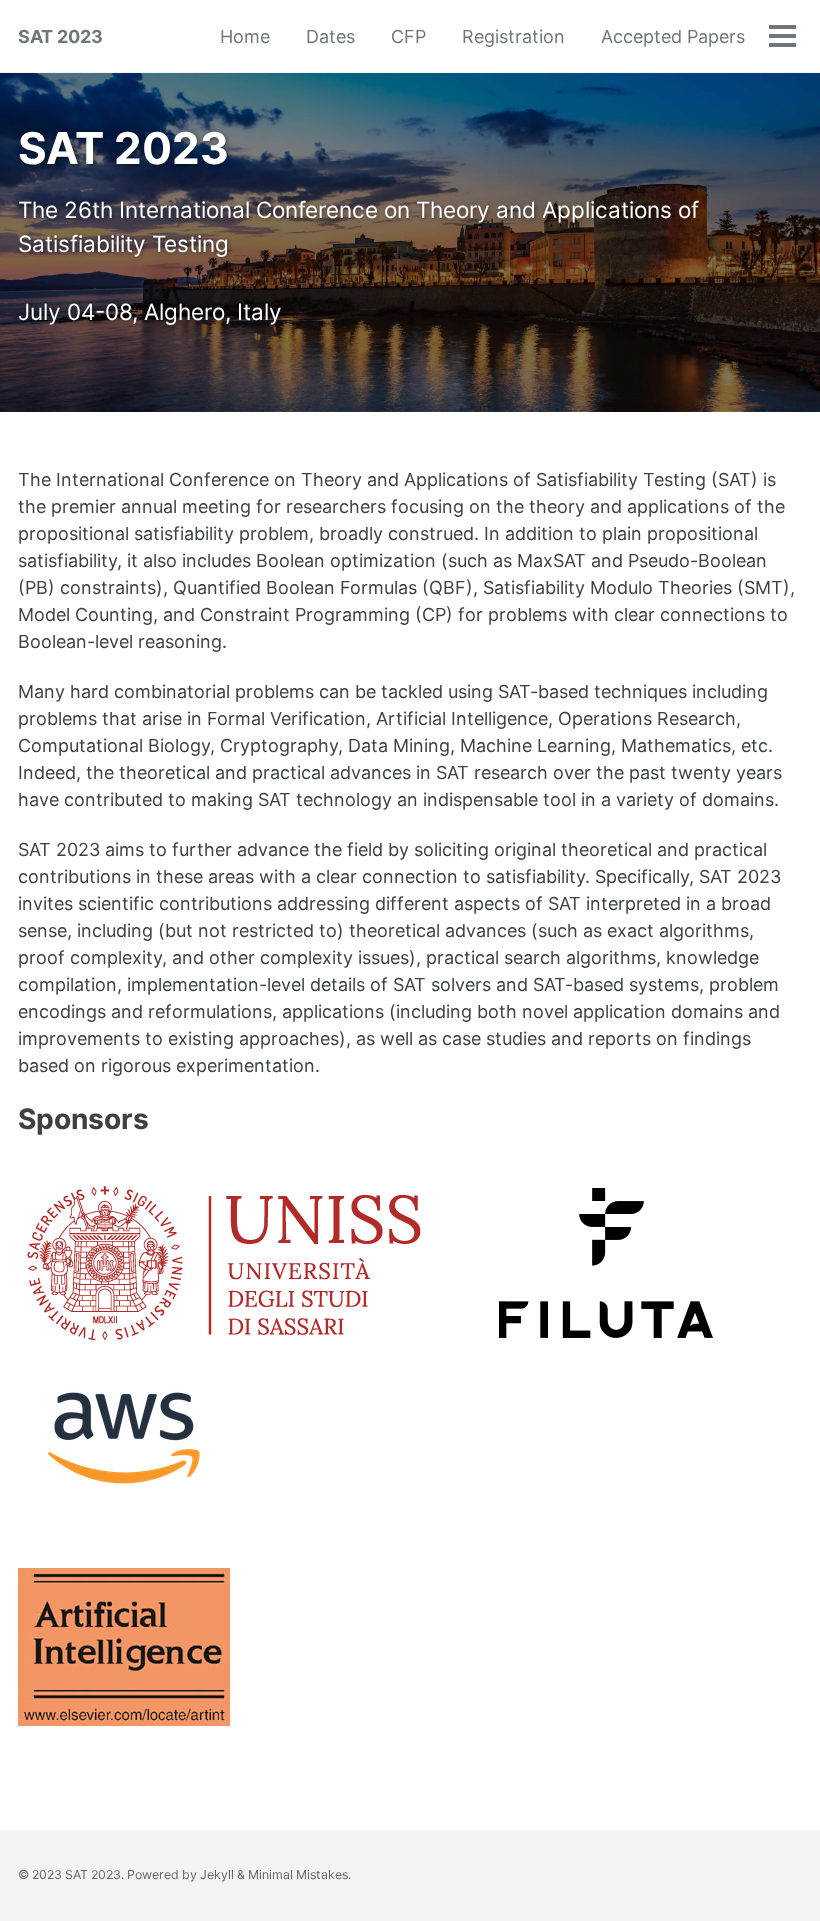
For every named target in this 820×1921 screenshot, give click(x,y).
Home (245, 36)
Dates (330, 36)
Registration (513, 36)
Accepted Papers (673, 36)
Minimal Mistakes (298, 1874)
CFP (408, 36)
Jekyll (217, 1874)
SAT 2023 (60, 36)
